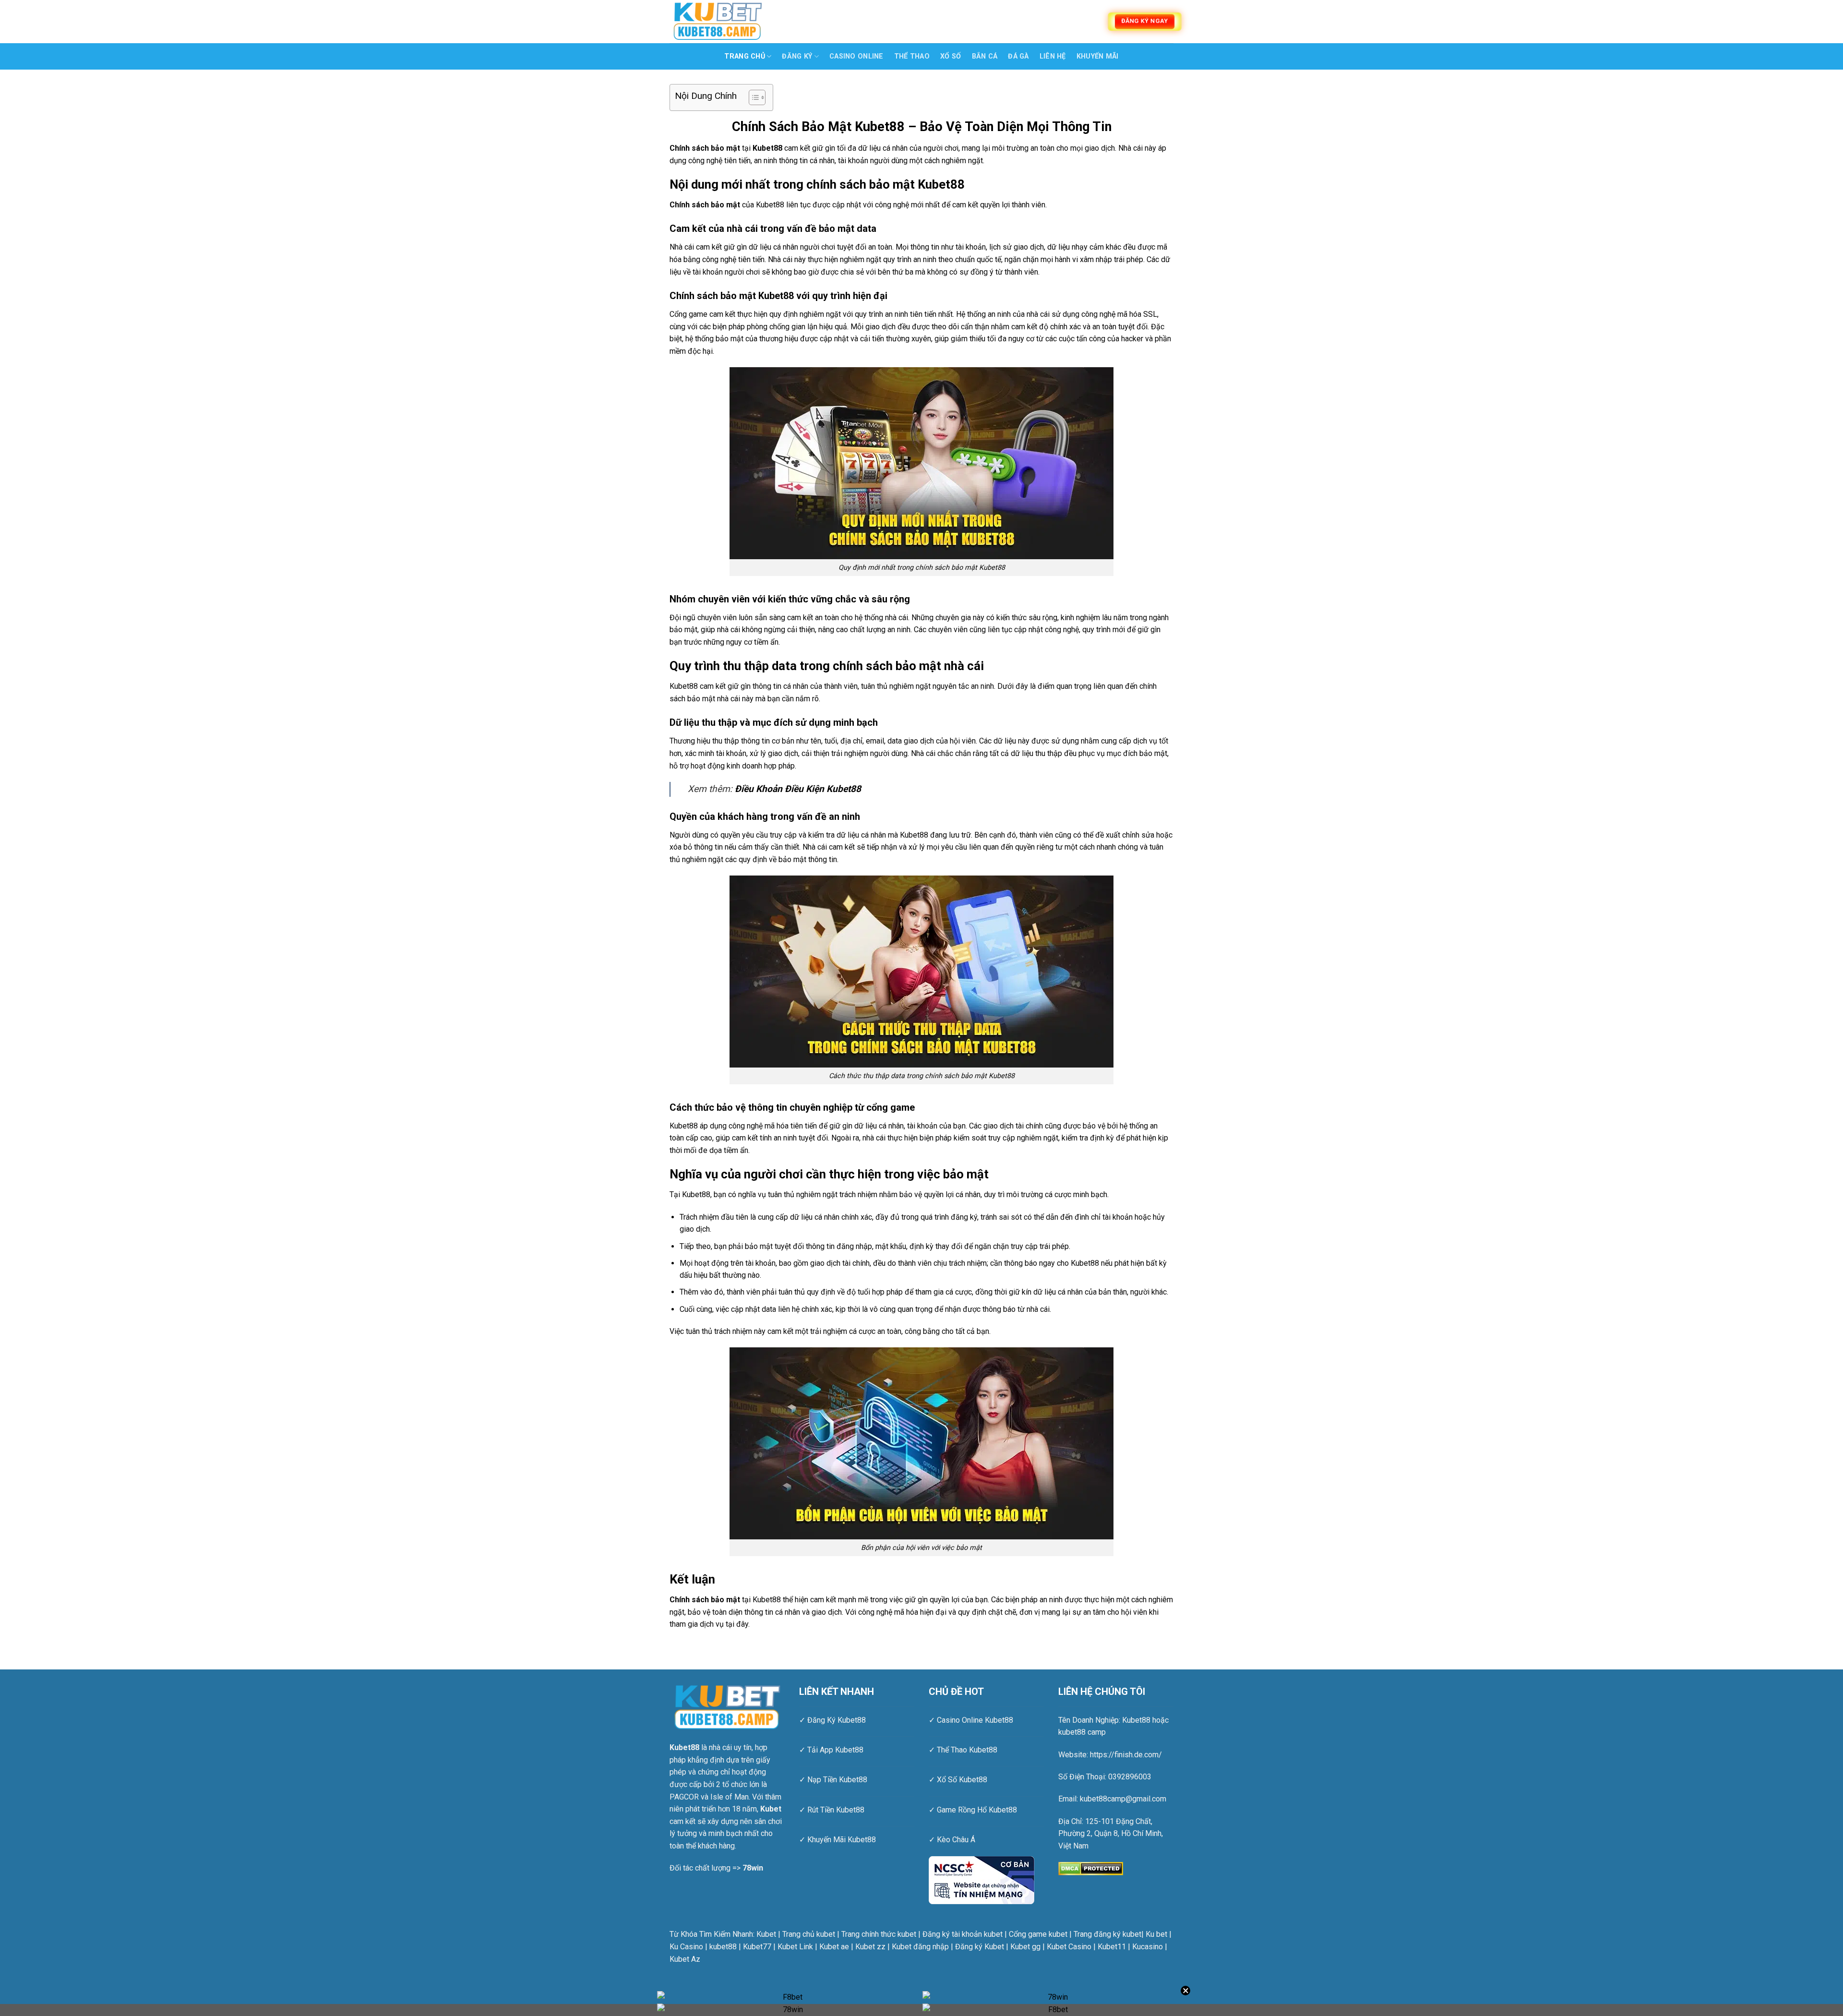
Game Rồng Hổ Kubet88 (977, 1810)
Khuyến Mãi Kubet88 (842, 1840)
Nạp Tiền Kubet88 (837, 1780)
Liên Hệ (1053, 56)
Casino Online (856, 56)
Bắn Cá (985, 56)
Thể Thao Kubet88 (967, 1750)
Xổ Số (951, 56)
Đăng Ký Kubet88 (837, 1720)
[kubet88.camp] (718, 21)
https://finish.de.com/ (1126, 1755)
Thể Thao (912, 56)
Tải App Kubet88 (835, 1750)
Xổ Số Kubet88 (962, 1780)
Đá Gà (1018, 56)
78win (753, 1868)
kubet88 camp (1082, 1732)
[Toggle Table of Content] (752, 97)
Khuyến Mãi (1098, 56)
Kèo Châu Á (956, 1840)
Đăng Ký (797, 56)
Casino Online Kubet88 (975, 1720)
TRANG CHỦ (745, 56)
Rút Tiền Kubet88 (836, 1810)
